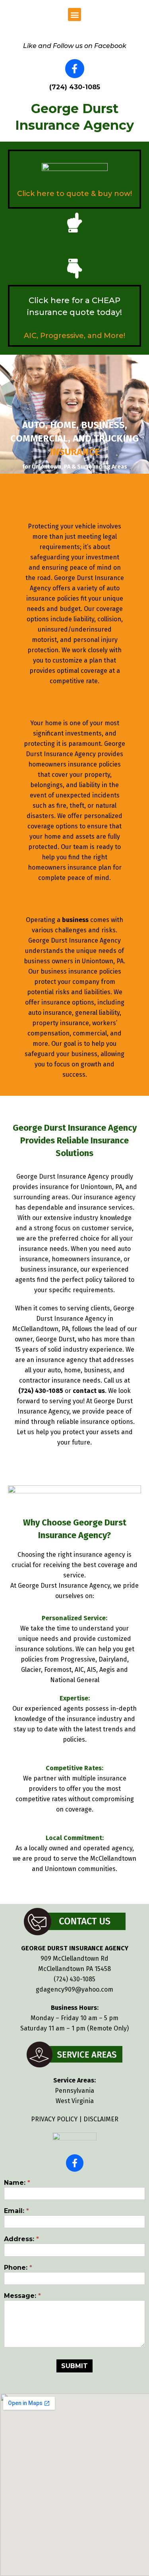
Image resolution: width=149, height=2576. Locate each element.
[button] (74, 14)
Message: (22, 2296)
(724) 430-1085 (74, 1979)
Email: (16, 2211)
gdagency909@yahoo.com (74, 1989)
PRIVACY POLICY (54, 2119)
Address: (21, 2239)
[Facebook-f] (75, 69)
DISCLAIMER (101, 2119)
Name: (17, 2183)
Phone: (18, 2268)
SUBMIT (74, 2366)
